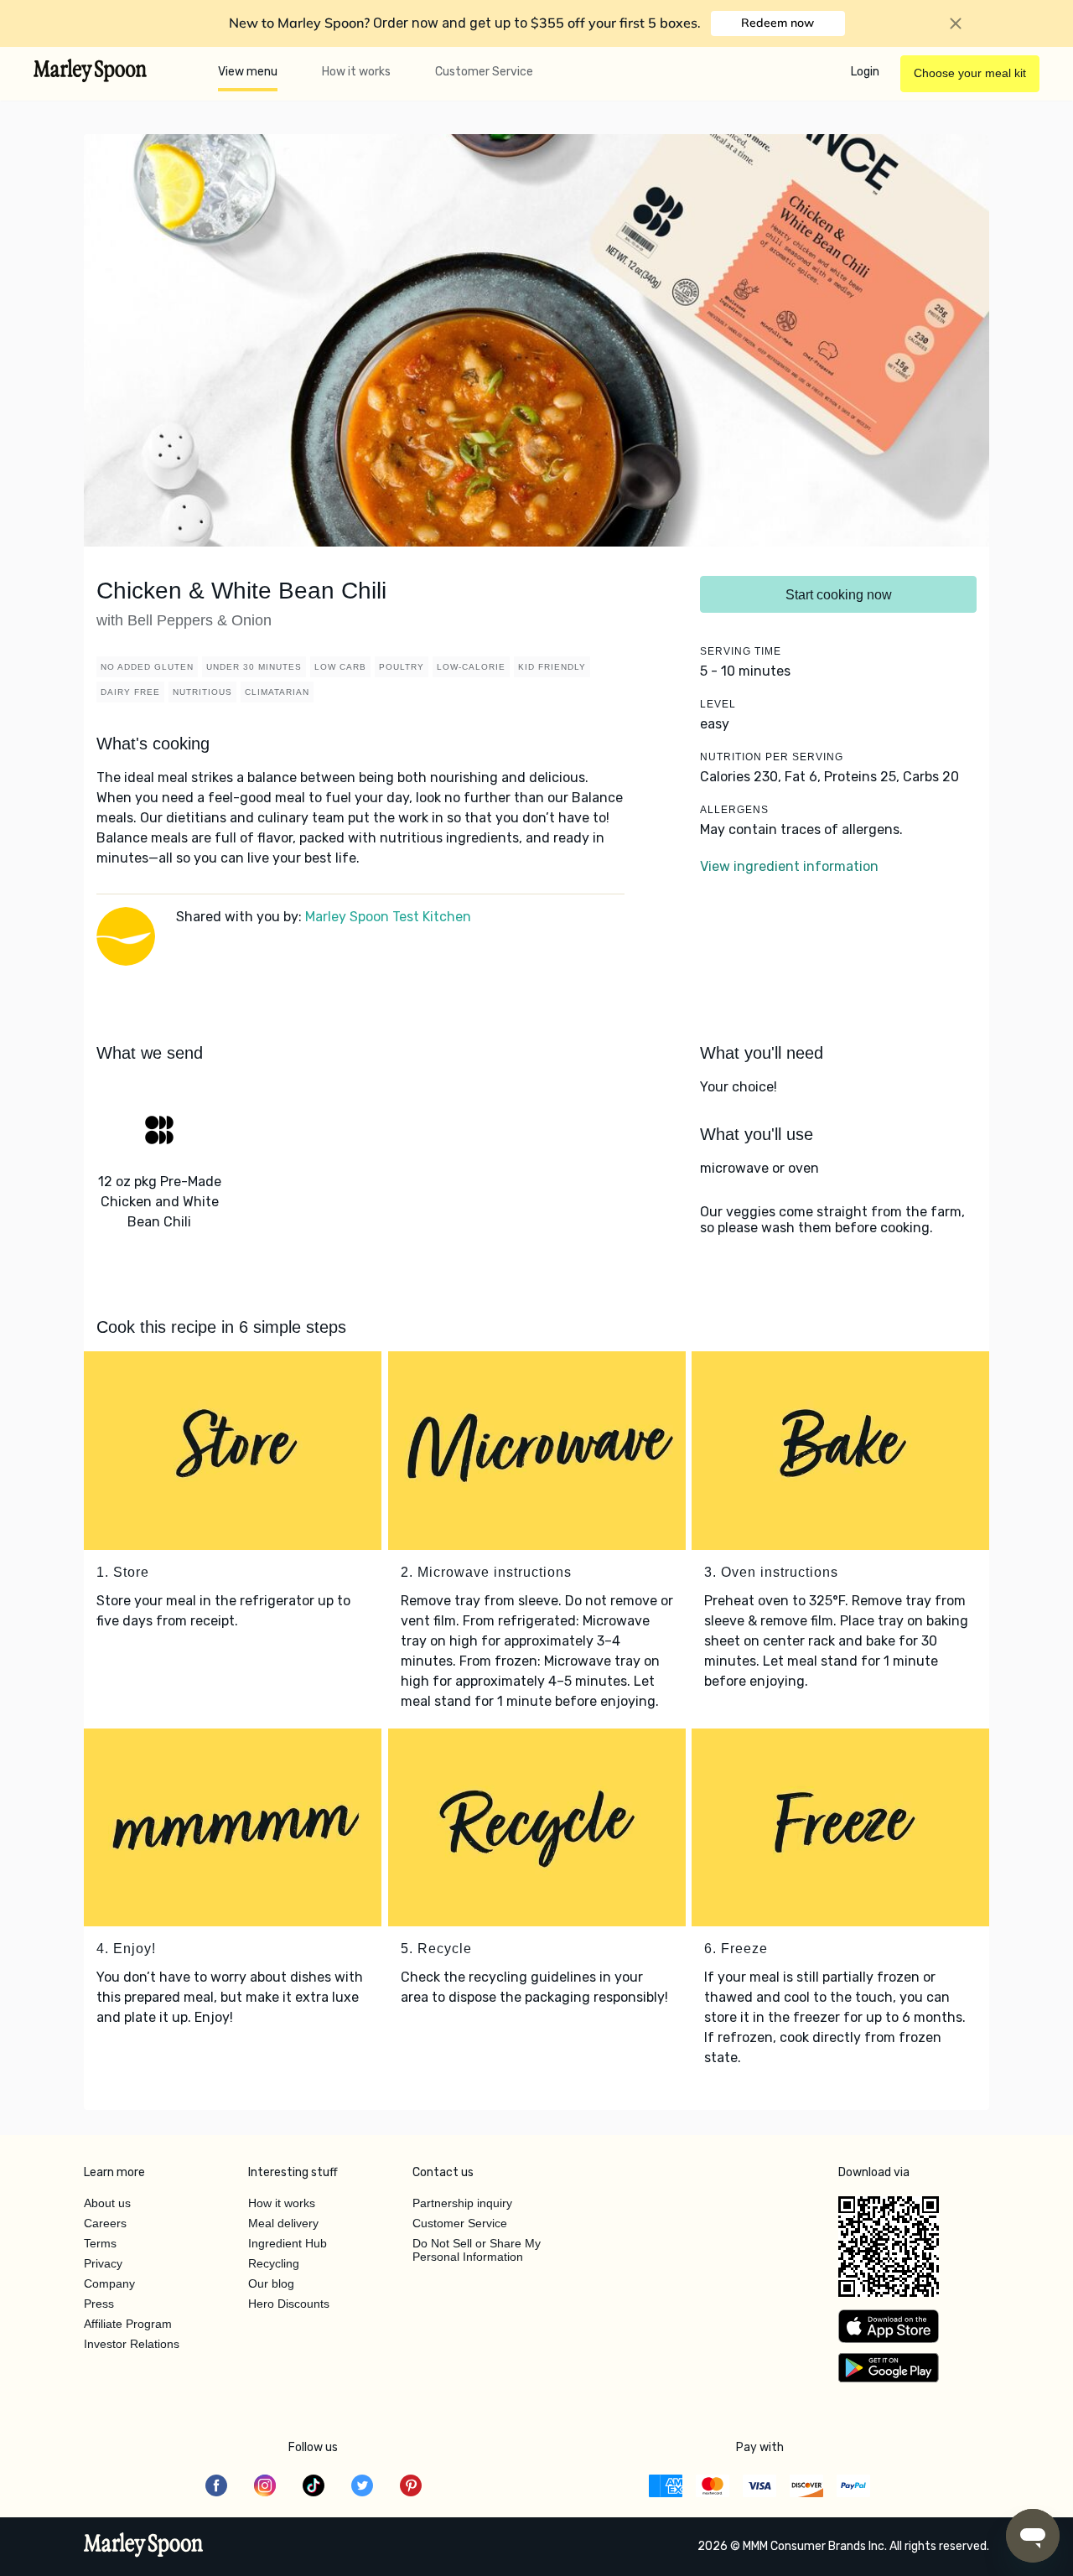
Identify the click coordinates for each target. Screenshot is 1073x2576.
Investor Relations (132, 2344)
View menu (248, 72)
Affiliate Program (128, 2324)
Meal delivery (283, 2223)
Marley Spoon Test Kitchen (388, 917)
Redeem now (778, 23)
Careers (105, 2223)
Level (718, 704)
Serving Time (741, 651)
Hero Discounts (289, 2304)
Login (865, 72)
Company (109, 2283)
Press (99, 2304)
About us (107, 2203)
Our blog (271, 2283)
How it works (356, 72)
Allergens (734, 810)
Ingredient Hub (288, 2243)
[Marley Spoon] (144, 2547)
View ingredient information (789, 866)
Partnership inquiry (462, 2203)
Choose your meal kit (970, 73)
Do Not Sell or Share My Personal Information (477, 2250)
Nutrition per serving (772, 757)
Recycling (274, 2263)
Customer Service (484, 72)
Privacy (103, 2263)
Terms (100, 2243)
